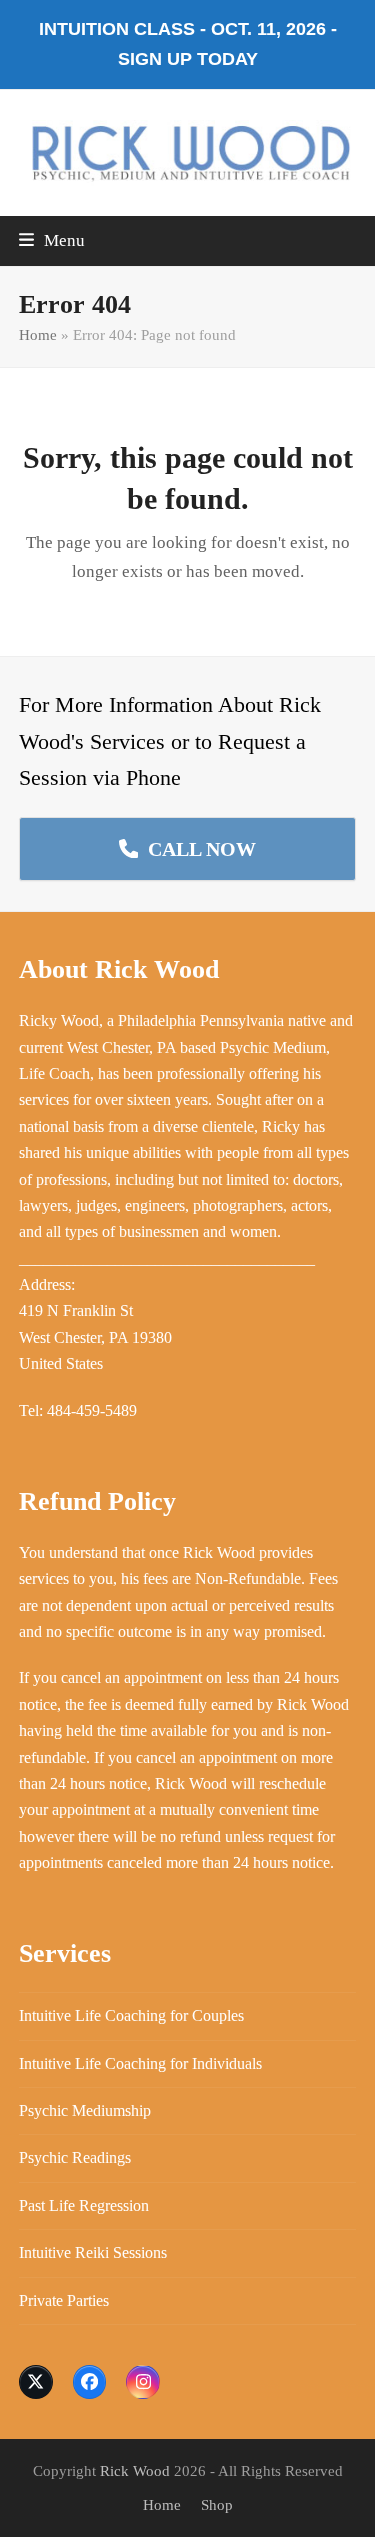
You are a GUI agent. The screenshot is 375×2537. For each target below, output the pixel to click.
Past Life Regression (84, 2205)
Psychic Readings (75, 2157)
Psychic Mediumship (85, 2110)
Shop (217, 2505)
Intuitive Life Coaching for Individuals (140, 2063)
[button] (52, 240)
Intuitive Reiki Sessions (93, 2252)
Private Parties (64, 2300)
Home (38, 335)
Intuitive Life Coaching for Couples (131, 2015)
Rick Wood (135, 2471)
